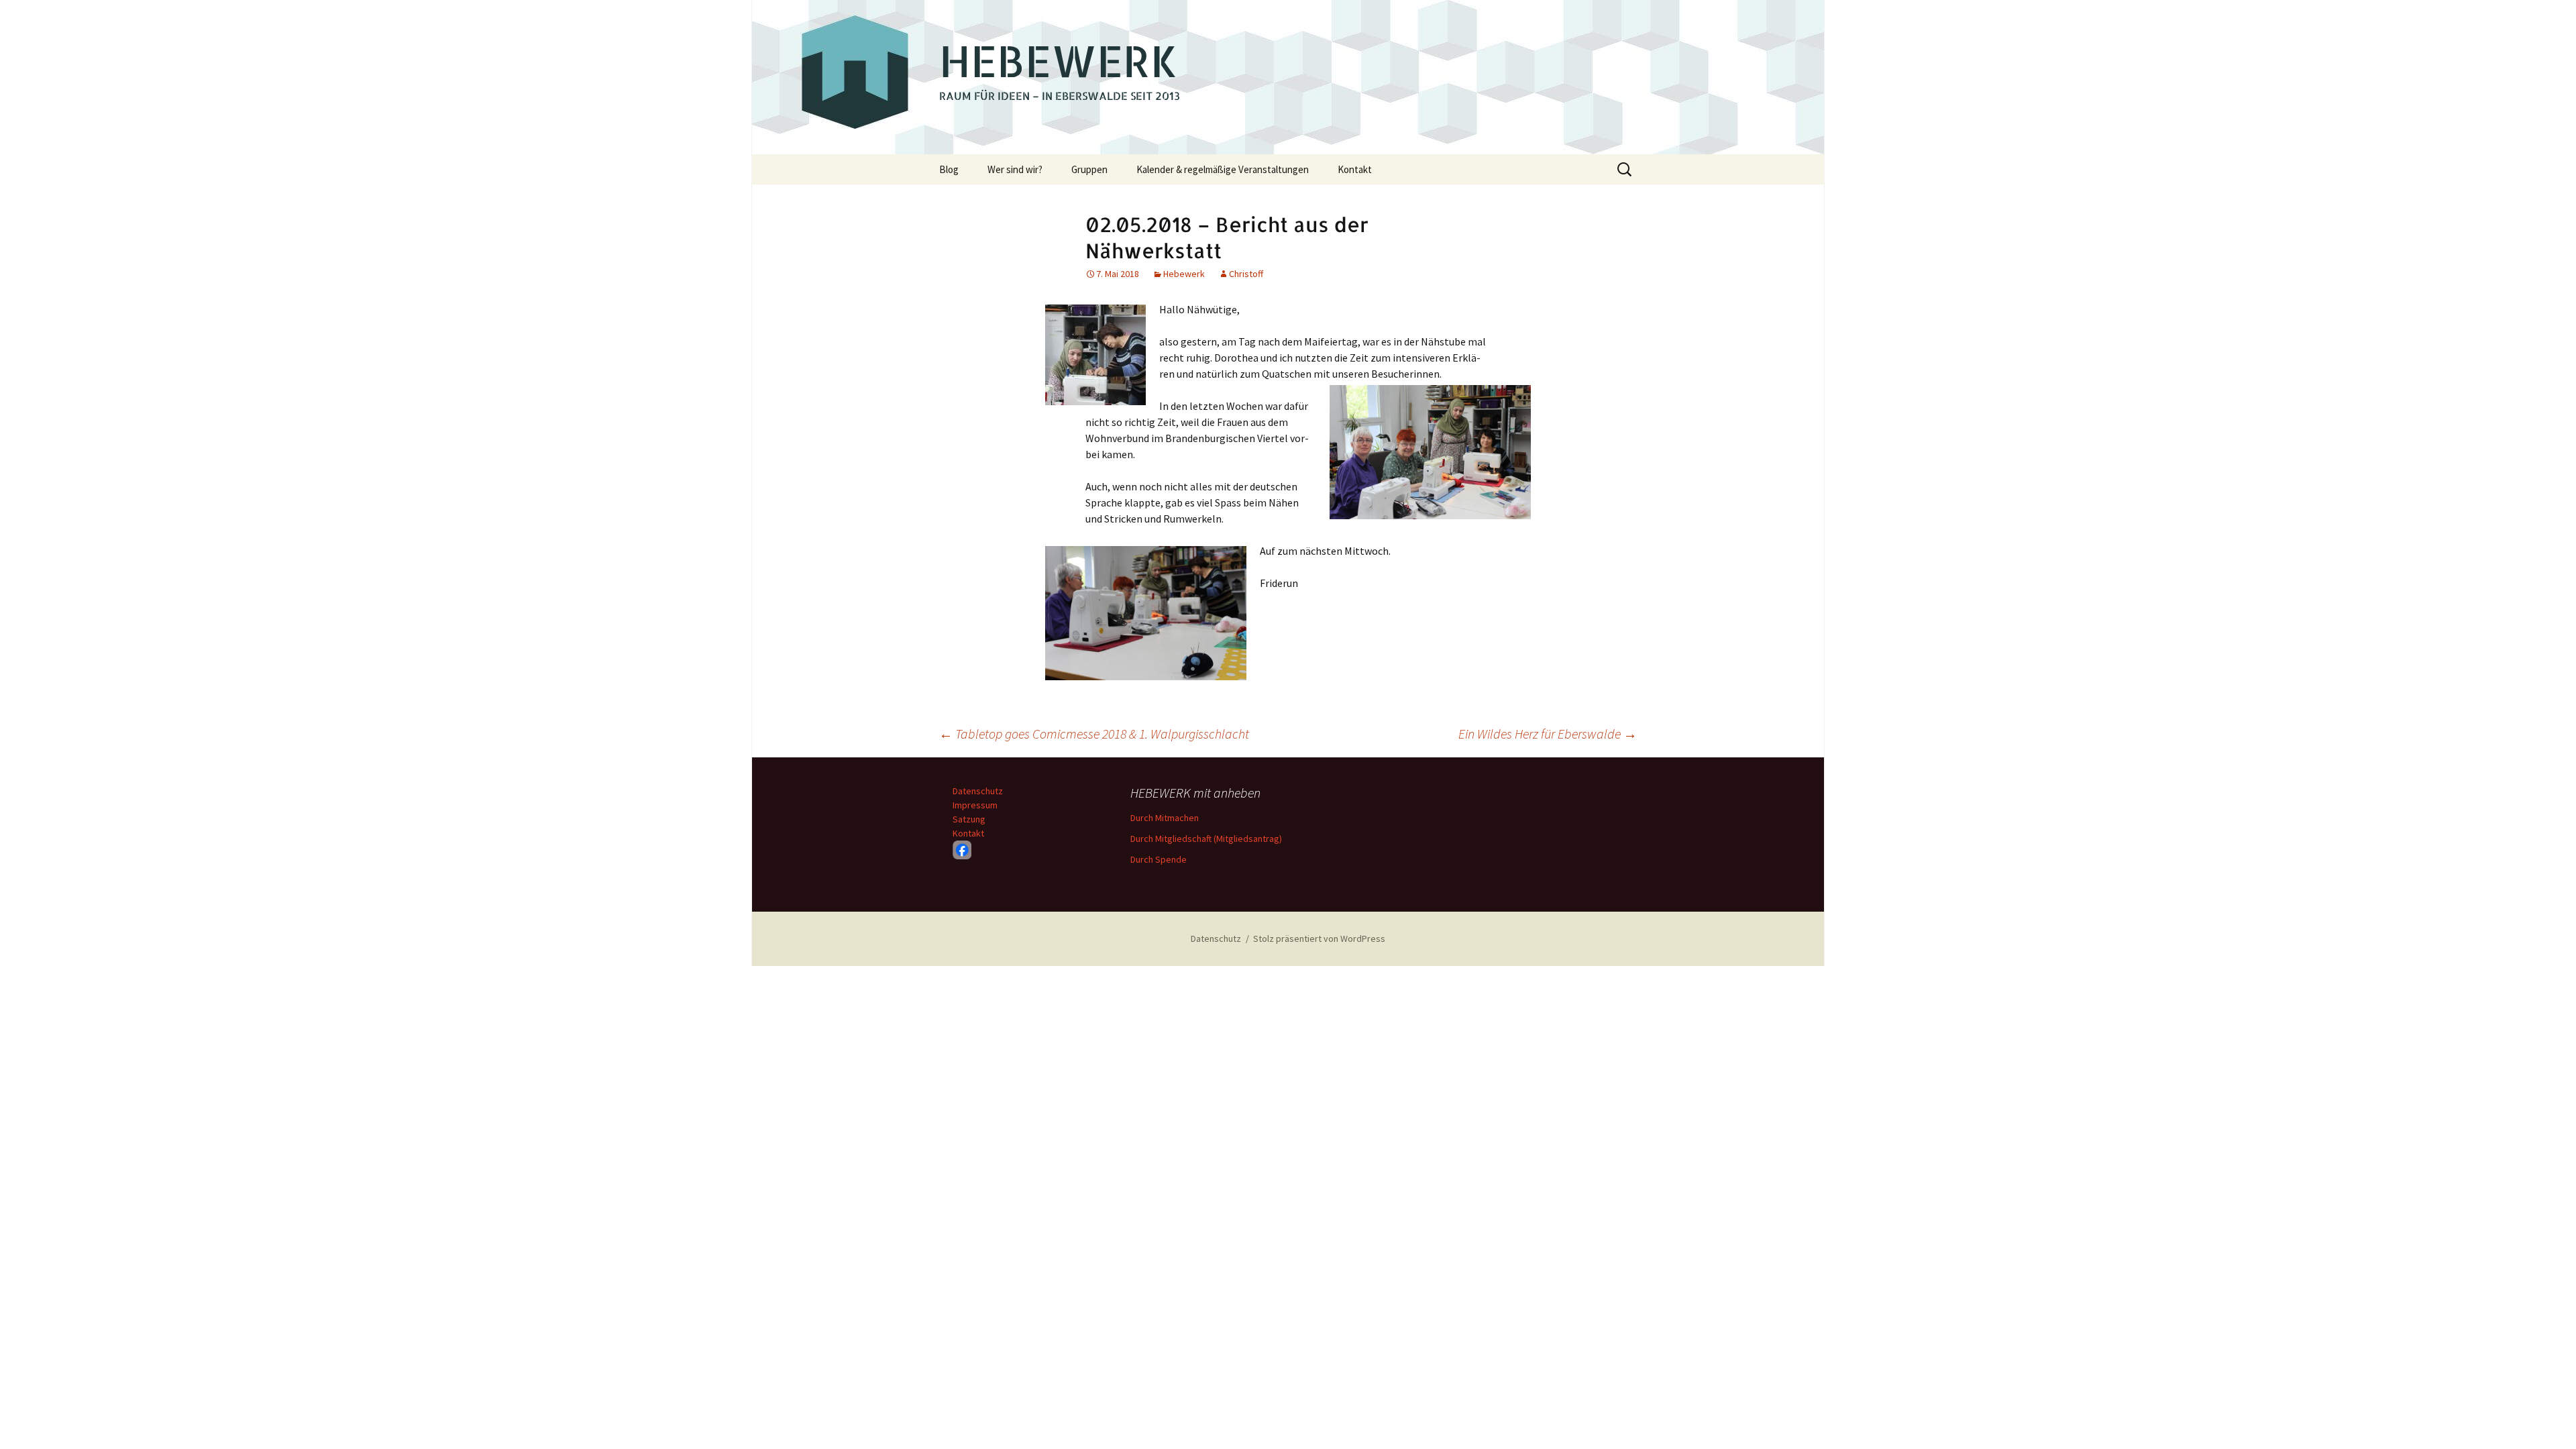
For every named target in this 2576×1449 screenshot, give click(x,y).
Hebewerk (1184, 274)
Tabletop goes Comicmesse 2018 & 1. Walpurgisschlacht (1094, 734)
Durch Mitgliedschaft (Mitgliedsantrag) (1206, 839)
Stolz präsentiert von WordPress (1319, 938)
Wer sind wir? (1015, 169)
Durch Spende (1159, 859)
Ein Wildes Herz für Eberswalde (1548, 734)
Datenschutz (978, 791)
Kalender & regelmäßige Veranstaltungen (1223, 169)
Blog (949, 169)
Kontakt (1355, 169)
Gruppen (1089, 169)
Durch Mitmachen (1165, 818)
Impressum (975, 805)
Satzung (969, 819)
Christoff (1246, 274)
